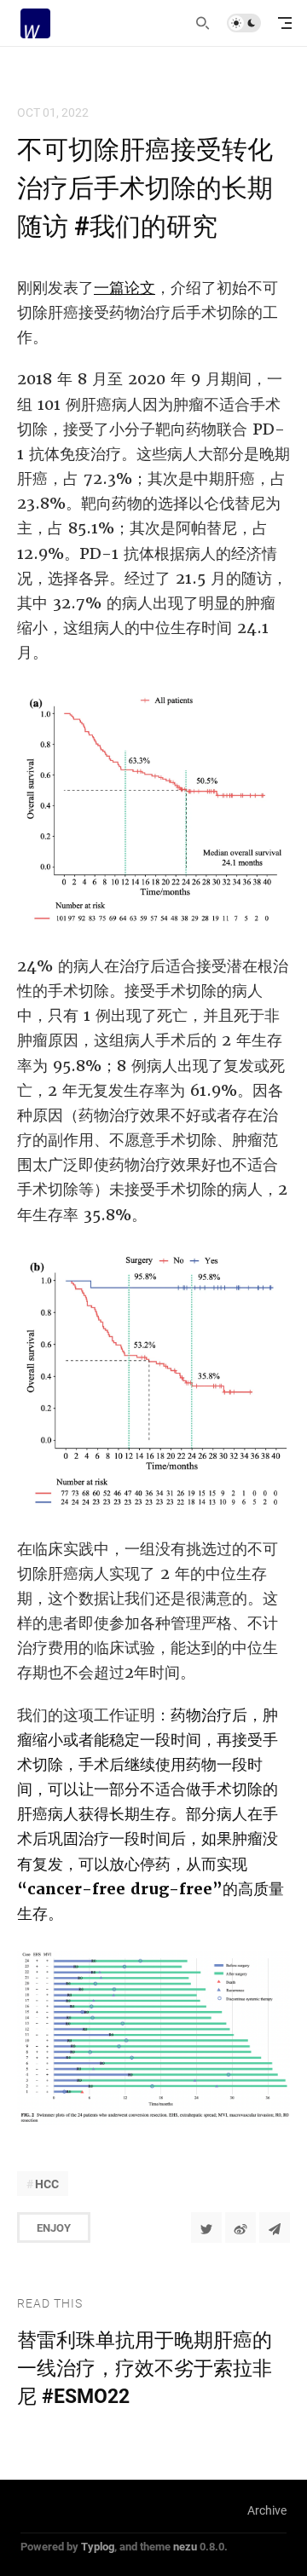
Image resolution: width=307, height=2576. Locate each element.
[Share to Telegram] (275, 2227)
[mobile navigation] (285, 23)
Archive (267, 2510)
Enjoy (54, 2227)
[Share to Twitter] (206, 2227)
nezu (185, 2546)
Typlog (98, 2546)
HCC (47, 2184)
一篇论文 (125, 288)
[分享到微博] (240, 2227)
